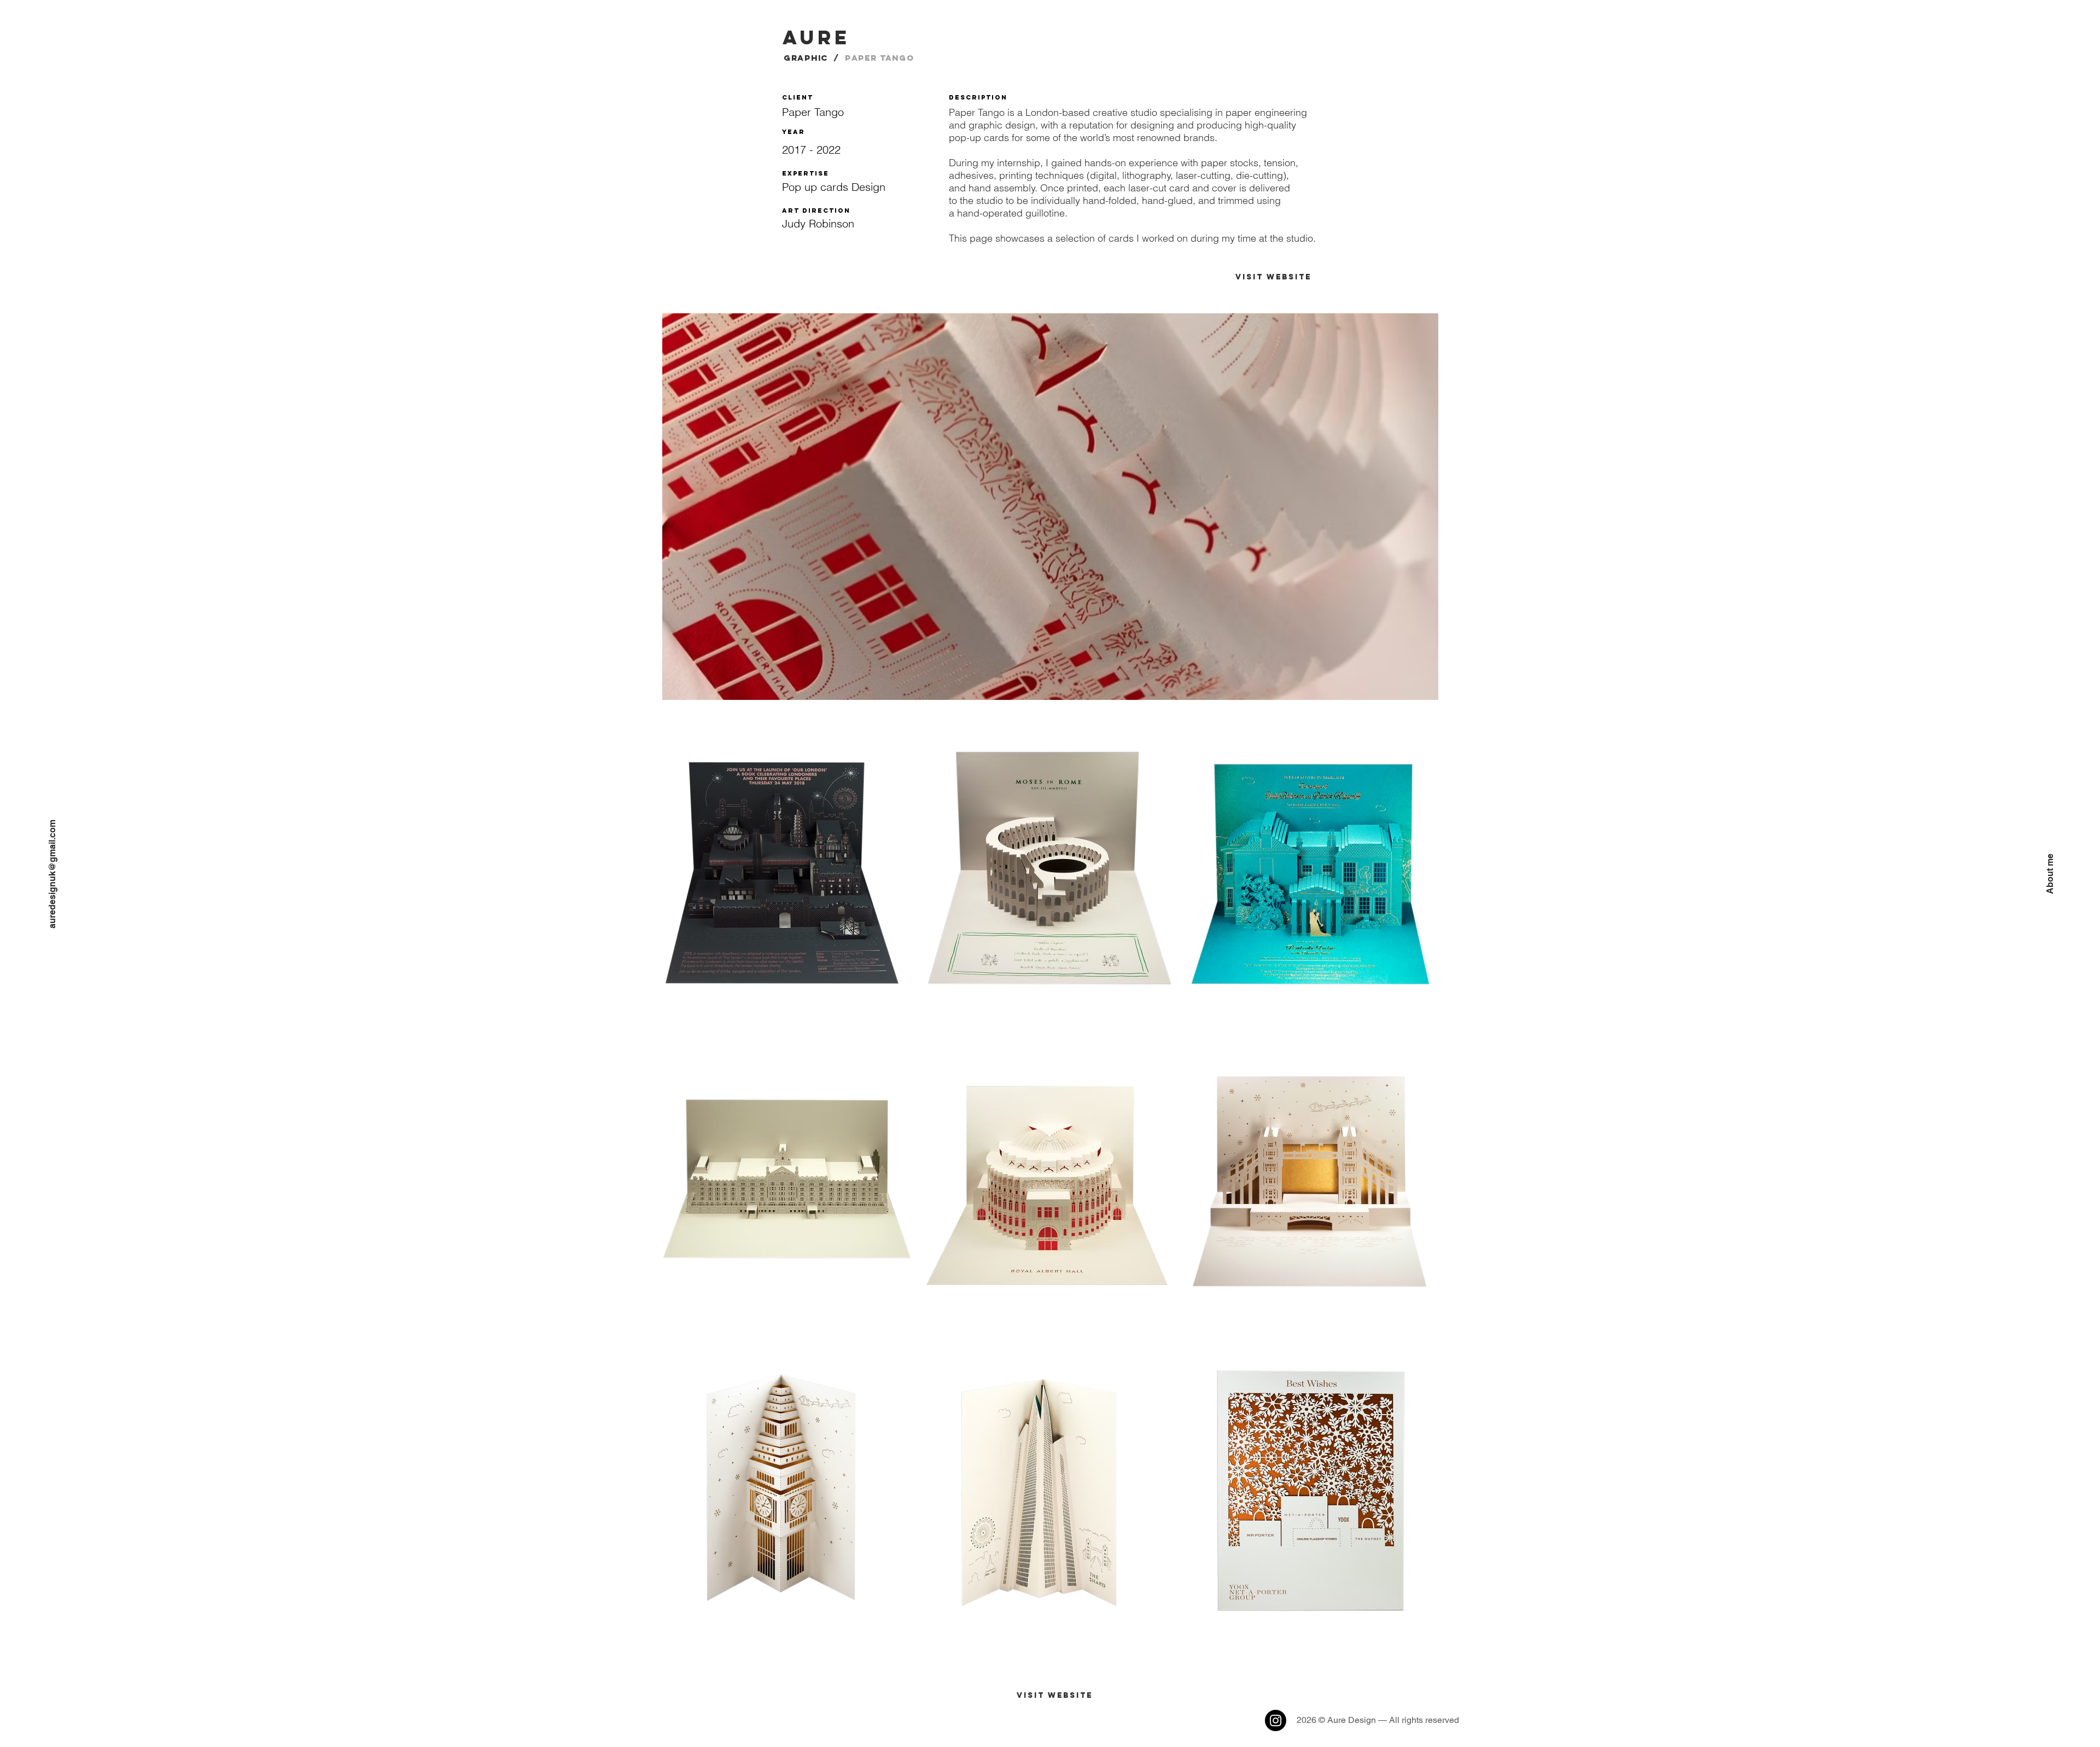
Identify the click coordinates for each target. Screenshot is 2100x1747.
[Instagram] (1276, 1720)
